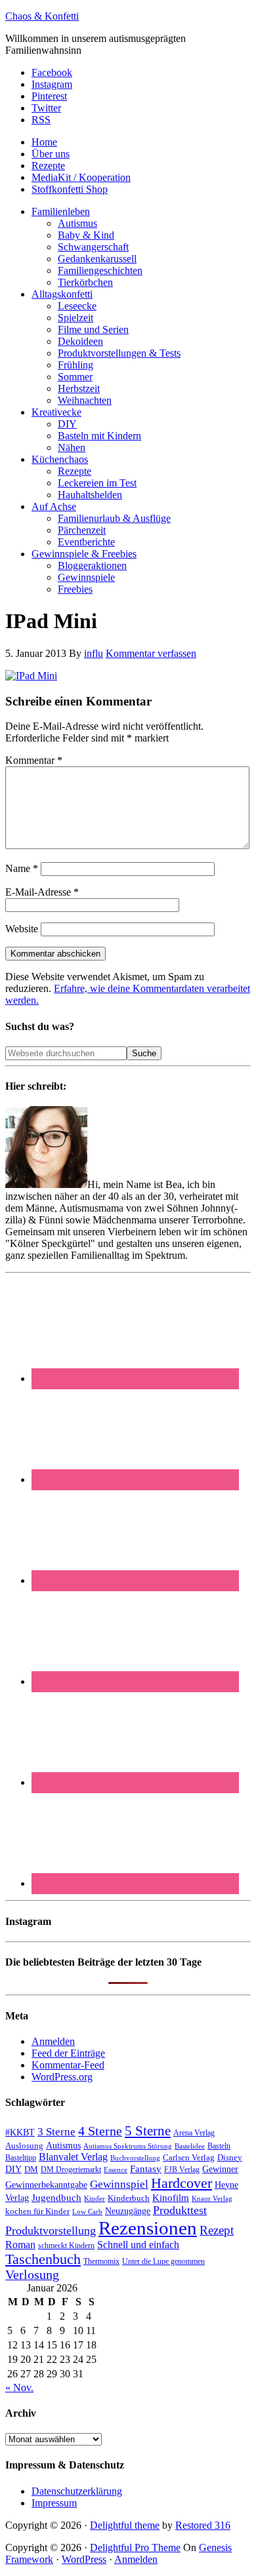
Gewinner (220, 2169)
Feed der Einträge (68, 2053)
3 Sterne (56, 2132)
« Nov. (19, 2388)
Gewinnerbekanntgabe (46, 2185)
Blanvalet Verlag (73, 2157)
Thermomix (101, 2261)
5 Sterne (148, 2131)
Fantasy (146, 2169)
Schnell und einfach (138, 2245)
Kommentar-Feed (68, 2065)
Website (22, 929)
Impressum (54, 2503)
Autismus (63, 2146)
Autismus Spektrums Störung (128, 2146)
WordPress (84, 2559)
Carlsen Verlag (189, 2157)
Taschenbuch (43, 2259)
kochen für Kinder (37, 2211)
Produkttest (180, 2210)
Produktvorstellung (51, 2230)
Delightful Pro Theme (135, 2547)
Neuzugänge (128, 2211)
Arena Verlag (194, 2133)
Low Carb (87, 2211)
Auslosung (24, 2146)
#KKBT (20, 2132)
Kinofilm (171, 2197)
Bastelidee (190, 2146)
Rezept (217, 2230)
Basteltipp (21, 2158)
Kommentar (34, 760)
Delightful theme (125, 2525)
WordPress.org (62, 2077)
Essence (116, 2170)
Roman (20, 2245)
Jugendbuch (56, 2198)
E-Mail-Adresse (42, 892)
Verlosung (32, 2275)
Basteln (219, 2146)
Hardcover (181, 2183)
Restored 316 (203, 2525)
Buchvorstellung (135, 2158)
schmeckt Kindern (66, 2246)
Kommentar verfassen (151, 653)
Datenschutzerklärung (77, 2491)
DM (31, 2169)
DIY (13, 2169)
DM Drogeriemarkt (71, 2170)
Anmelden (53, 2041)
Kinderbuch (129, 2198)
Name (22, 868)
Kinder (95, 2198)
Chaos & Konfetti (42, 16)
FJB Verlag (182, 2170)
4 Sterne (100, 2131)
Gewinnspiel (119, 2184)
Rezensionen (148, 2228)
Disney (230, 2158)
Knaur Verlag (212, 2199)
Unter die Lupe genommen (163, 2262)
